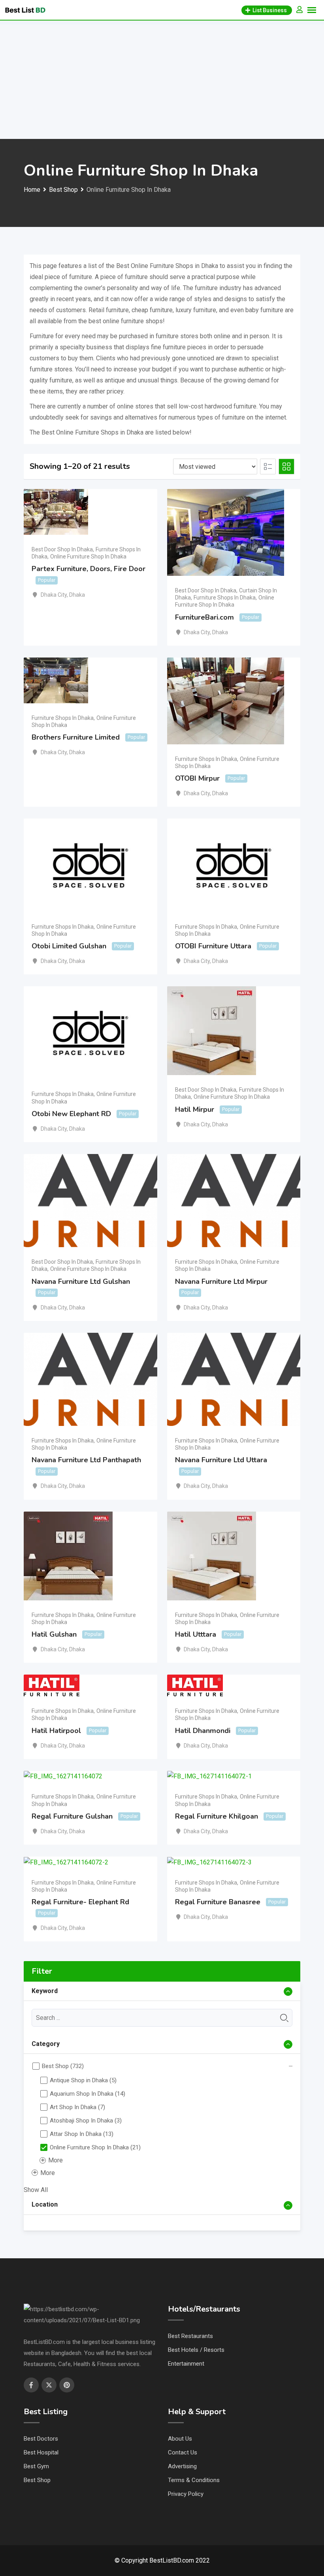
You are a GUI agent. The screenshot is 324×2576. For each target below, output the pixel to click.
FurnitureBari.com (204, 617)
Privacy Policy (186, 2494)
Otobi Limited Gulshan (69, 946)
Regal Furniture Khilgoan (217, 1816)
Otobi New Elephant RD (71, 1114)
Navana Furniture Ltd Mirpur (221, 1281)
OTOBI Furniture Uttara (213, 946)
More (56, 2160)
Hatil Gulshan (54, 1634)
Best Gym (36, 2466)
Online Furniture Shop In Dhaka (88, 556)
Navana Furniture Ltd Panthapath (86, 1460)
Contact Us (183, 2452)
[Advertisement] (162, 80)
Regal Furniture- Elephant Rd (80, 1902)
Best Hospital (41, 2452)
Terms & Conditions (194, 2480)
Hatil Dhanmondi (203, 1731)
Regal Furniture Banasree (218, 1902)
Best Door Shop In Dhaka (62, 549)
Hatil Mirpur (195, 1109)
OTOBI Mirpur (197, 778)
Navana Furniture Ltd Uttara (221, 1460)
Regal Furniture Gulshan (72, 1816)
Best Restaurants (190, 2336)
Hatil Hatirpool (56, 1731)
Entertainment (186, 2364)
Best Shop (37, 2480)
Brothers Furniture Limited (76, 737)
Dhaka (77, 595)
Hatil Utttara (196, 1634)
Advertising (182, 2466)
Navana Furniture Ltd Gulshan (81, 1281)
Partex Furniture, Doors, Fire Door (89, 569)
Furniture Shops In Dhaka (225, 598)
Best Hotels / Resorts (196, 2350)
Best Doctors (41, 2439)
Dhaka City (54, 595)
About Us (180, 2439)
